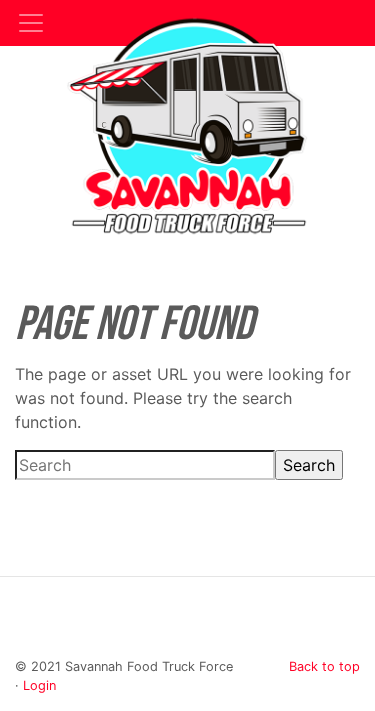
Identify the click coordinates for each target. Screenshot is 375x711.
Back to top (324, 666)
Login (39, 685)
